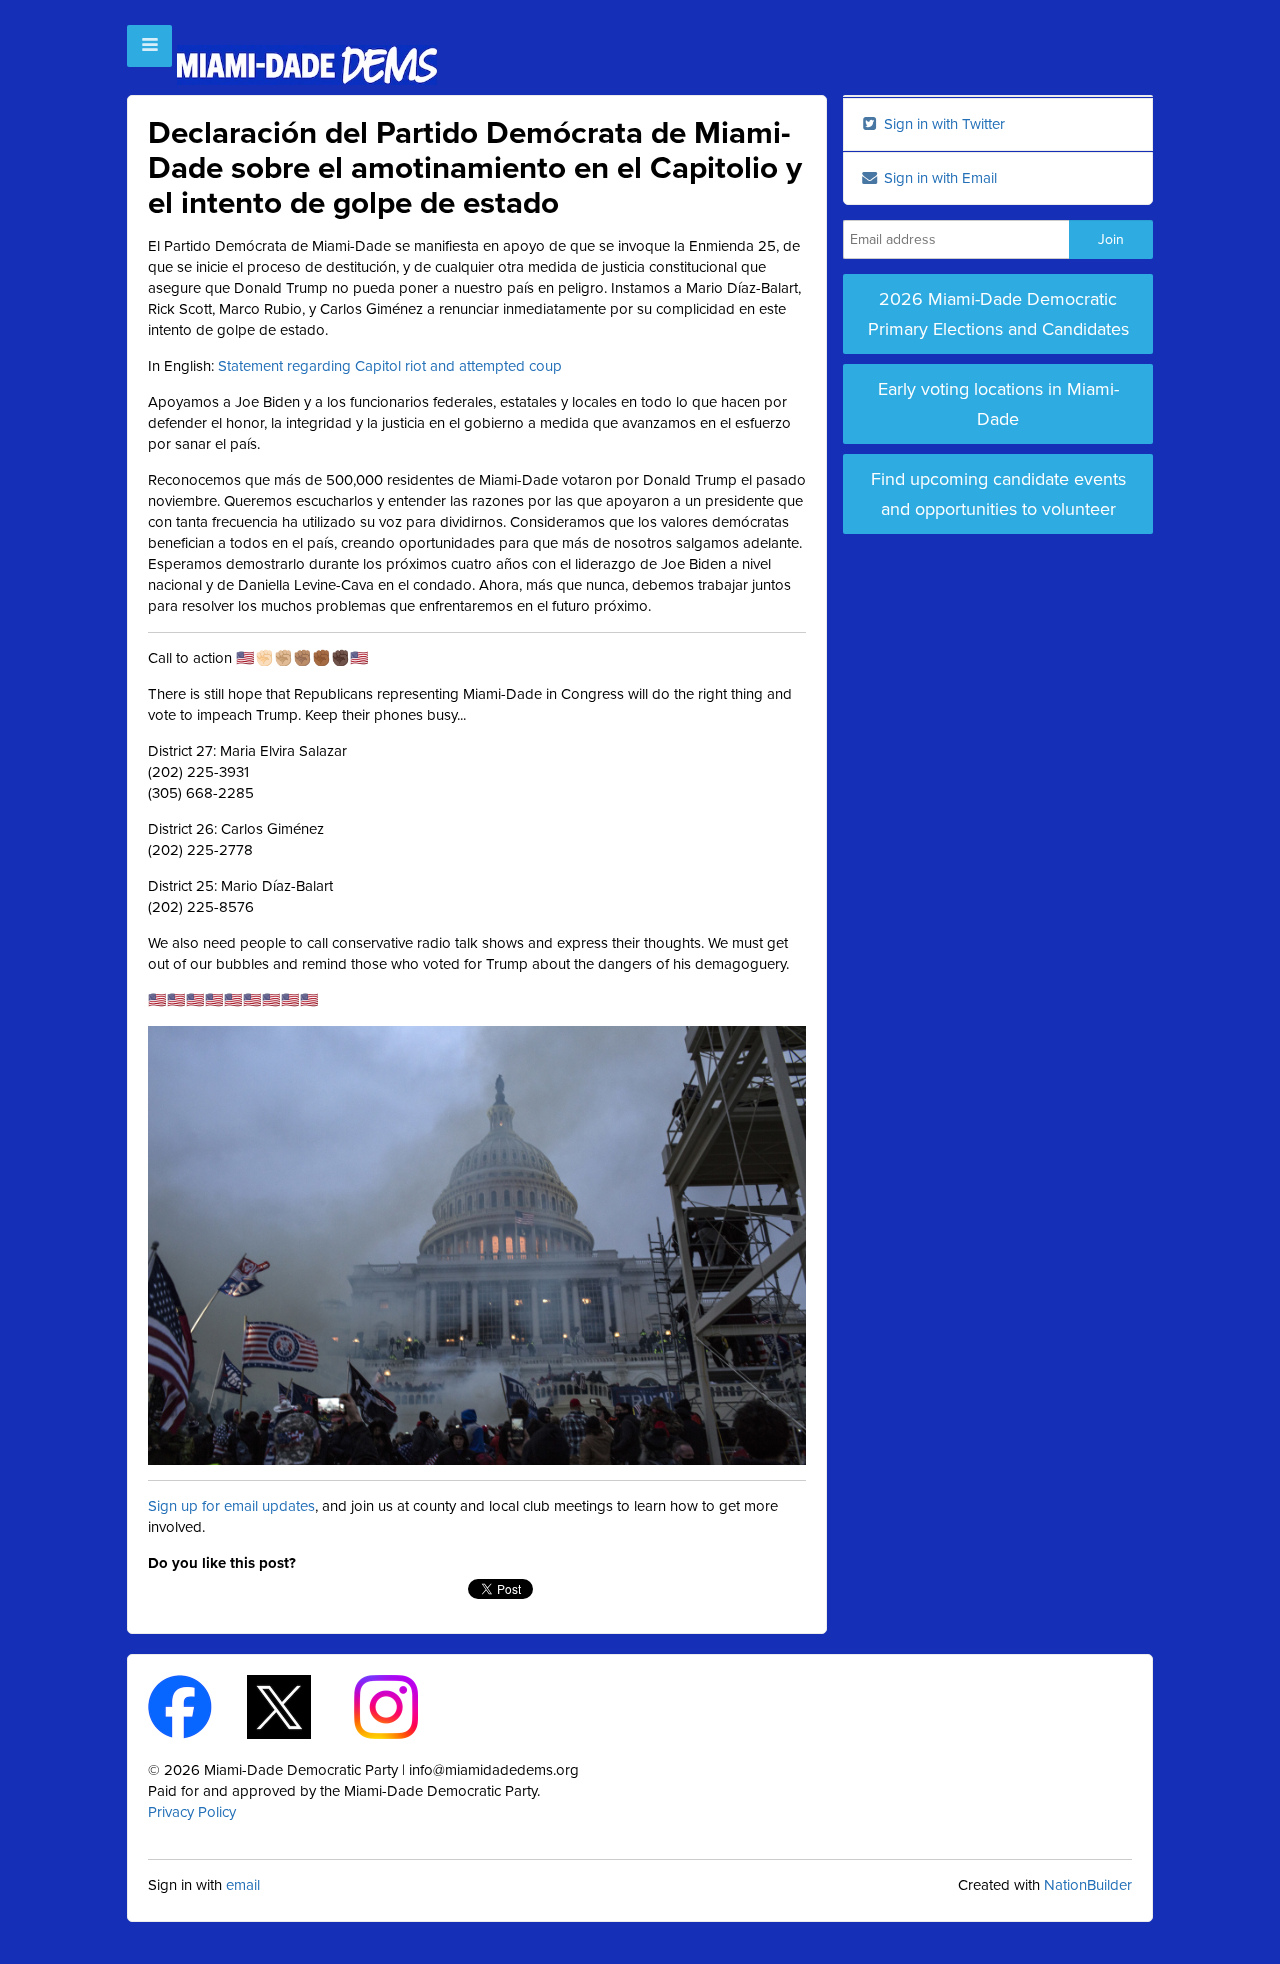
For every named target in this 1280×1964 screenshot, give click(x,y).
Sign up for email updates (231, 1506)
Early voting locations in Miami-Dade (998, 404)
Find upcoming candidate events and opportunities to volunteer (998, 494)
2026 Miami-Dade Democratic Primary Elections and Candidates (998, 314)
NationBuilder (1088, 1885)
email (243, 1885)
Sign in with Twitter (942, 124)
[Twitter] (296, 1706)
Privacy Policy (192, 1812)
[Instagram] (403, 1706)
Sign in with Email (938, 178)
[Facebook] (197, 1706)
